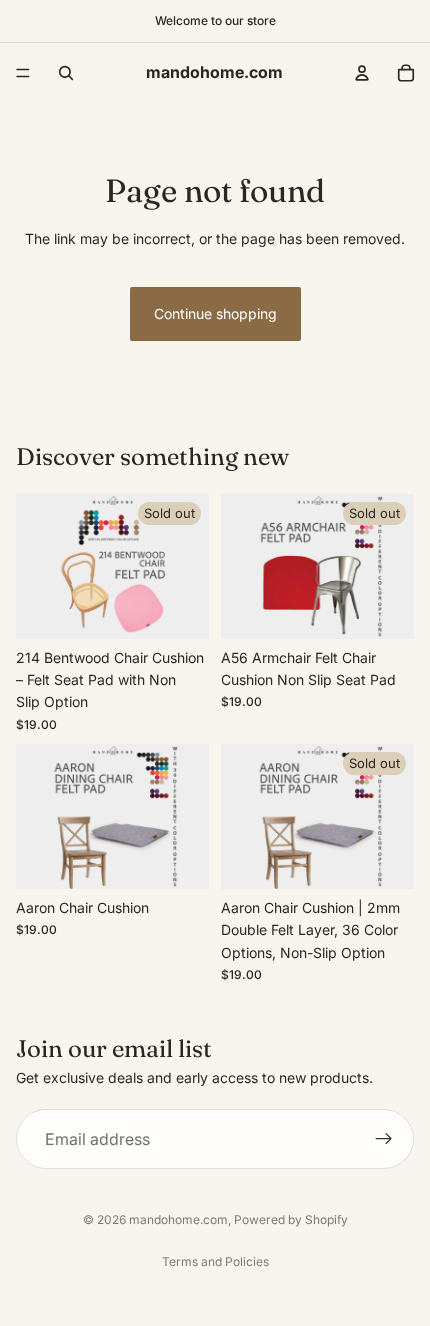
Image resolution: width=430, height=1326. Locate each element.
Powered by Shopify (291, 1219)
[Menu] (23, 73)
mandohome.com (178, 1219)
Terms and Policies (215, 1261)
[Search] (66, 73)
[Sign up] (384, 1139)
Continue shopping (215, 313)
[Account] (362, 73)
